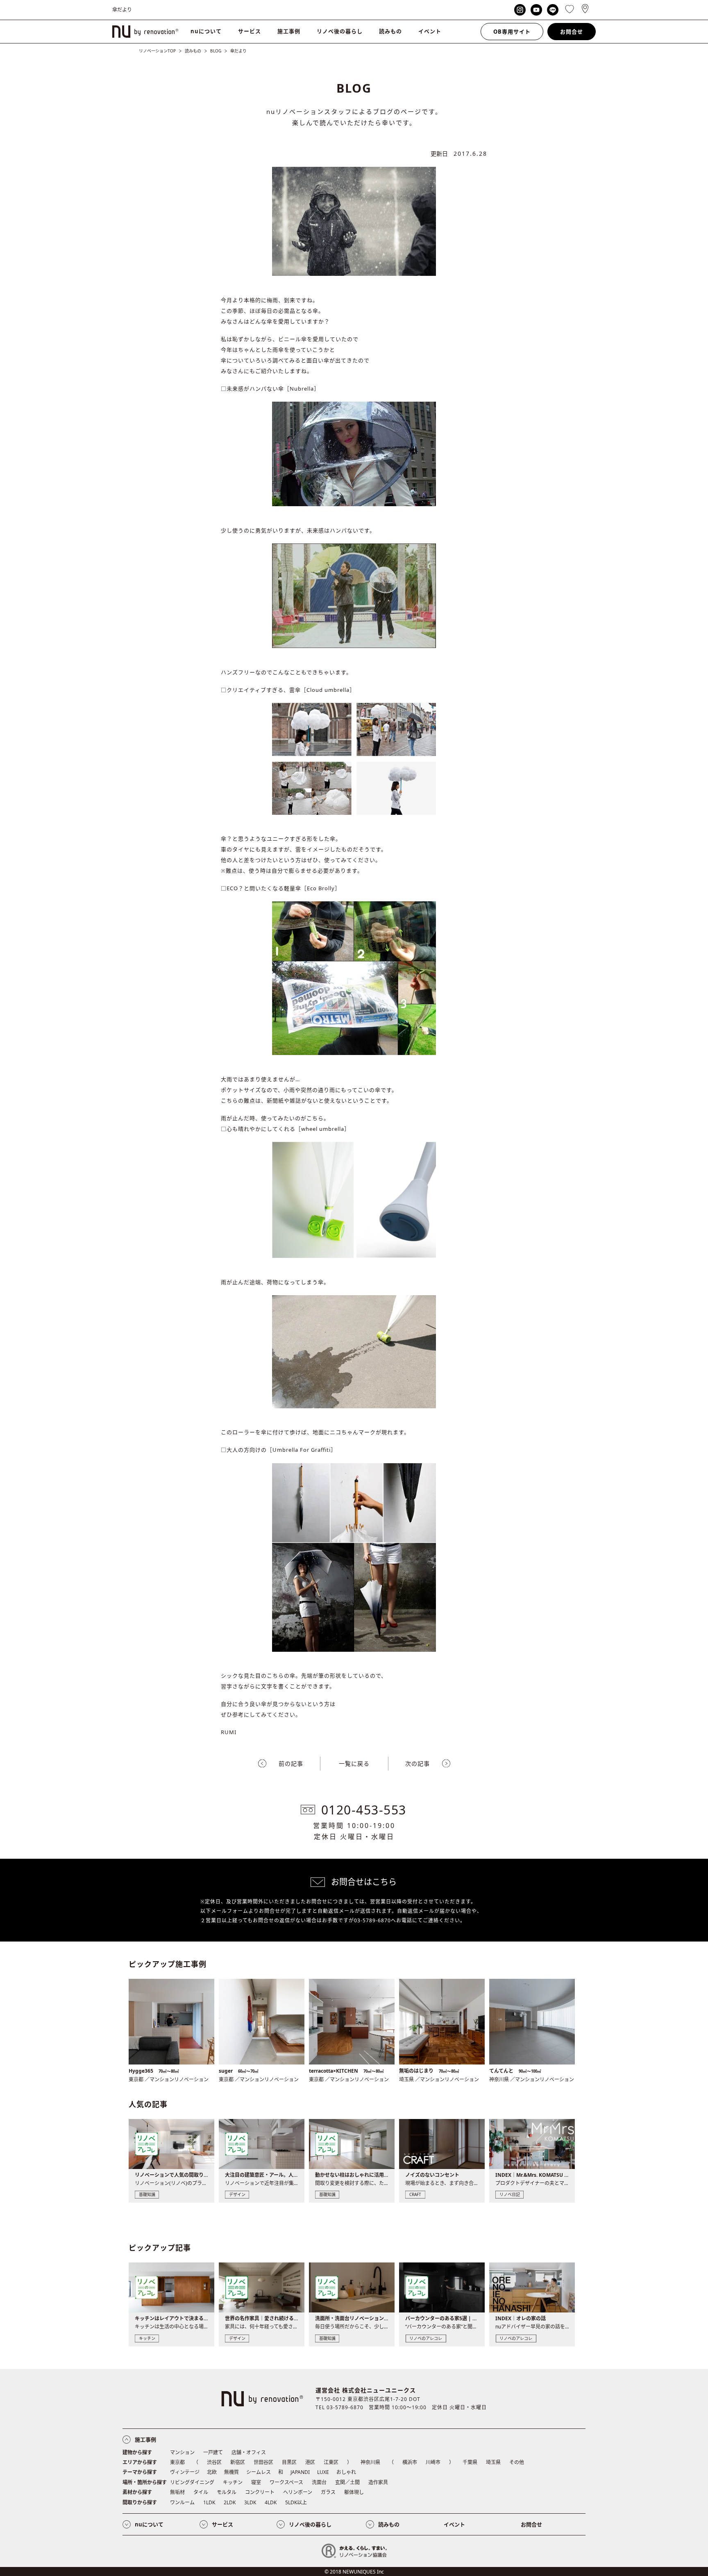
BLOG (216, 51)
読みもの (390, 31)
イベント (430, 31)
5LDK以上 (296, 2502)
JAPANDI (300, 2472)
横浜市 (410, 2462)
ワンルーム (182, 2502)
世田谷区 (263, 2462)
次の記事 (418, 1763)
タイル (201, 2492)
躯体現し (354, 2492)
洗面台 (319, 2482)
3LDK (250, 2502)
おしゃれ (346, 2472)
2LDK (230, 2502)
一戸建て (213, 2452)
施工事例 (289, 31)
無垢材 (177, 2492)
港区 (310, 2462)
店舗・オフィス (249, 2452)
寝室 (256, 2482)
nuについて (206, 31)
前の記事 (291, 1763)
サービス (250, 31)
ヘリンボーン (298, 2492)
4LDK (271, 2502)
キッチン (233, 2482)
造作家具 (378, 2482)
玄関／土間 (347, 2482)
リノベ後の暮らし (340, 31)
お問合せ (572, 32)
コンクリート (260, 2492)
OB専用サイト (512, 32)
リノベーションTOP (157, 51)
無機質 (231, 2472)
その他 (517, 2462)
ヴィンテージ (185, 2472)
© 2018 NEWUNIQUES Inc (354, 2572)
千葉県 (470, 2462)
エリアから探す (140, 2462)
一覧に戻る (354, 1763)
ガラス (328, 2492)
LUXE (323, 2472)
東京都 (177, 2462)
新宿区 (238, 2462)
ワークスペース (286, 2482)
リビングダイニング (192, 2482)
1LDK (209, 2502)
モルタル (227, 2492)
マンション (182, 2452)
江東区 (331, 2462)
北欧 (212, 2472)
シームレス (259, 2472)
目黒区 (289, 2462)
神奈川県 (370, 2462)
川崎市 (433, 2462)
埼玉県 (493, 2462)
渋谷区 (214, 2462)
